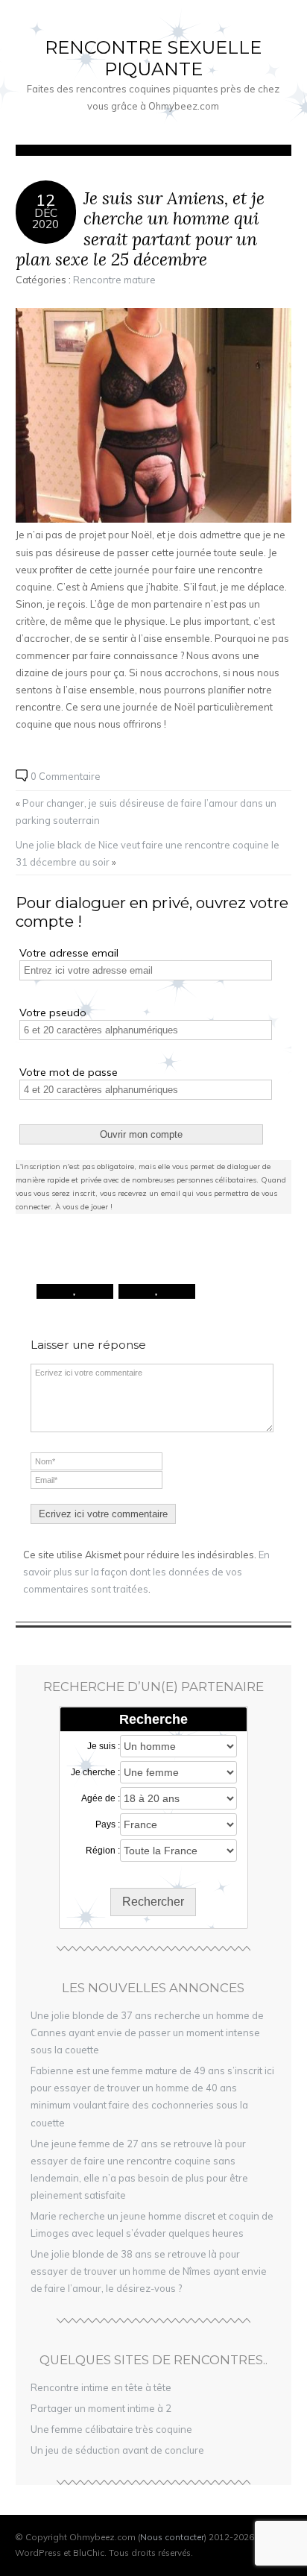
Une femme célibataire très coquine (111, 2429)
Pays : (108, 1824)
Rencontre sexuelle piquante (153, 58)
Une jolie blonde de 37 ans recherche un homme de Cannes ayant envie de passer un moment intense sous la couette (147, 2032)
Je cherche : (95, 1772)
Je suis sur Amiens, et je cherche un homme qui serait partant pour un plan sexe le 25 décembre (140, 229)
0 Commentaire (66, 776)
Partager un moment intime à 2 (101, 2408)
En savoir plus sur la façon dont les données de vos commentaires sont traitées (146, 1572)
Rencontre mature (114, 280)
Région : (103, 1851)
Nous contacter (172, 2537)
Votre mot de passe (69, 1072)
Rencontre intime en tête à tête (101, 2387)
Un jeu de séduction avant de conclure (117, 2450)
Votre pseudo (53, 1013)
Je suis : (104, 1746)
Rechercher (153, 1902)
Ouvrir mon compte (141, 1134)
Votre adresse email (69, 953)
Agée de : (101, 1798)
